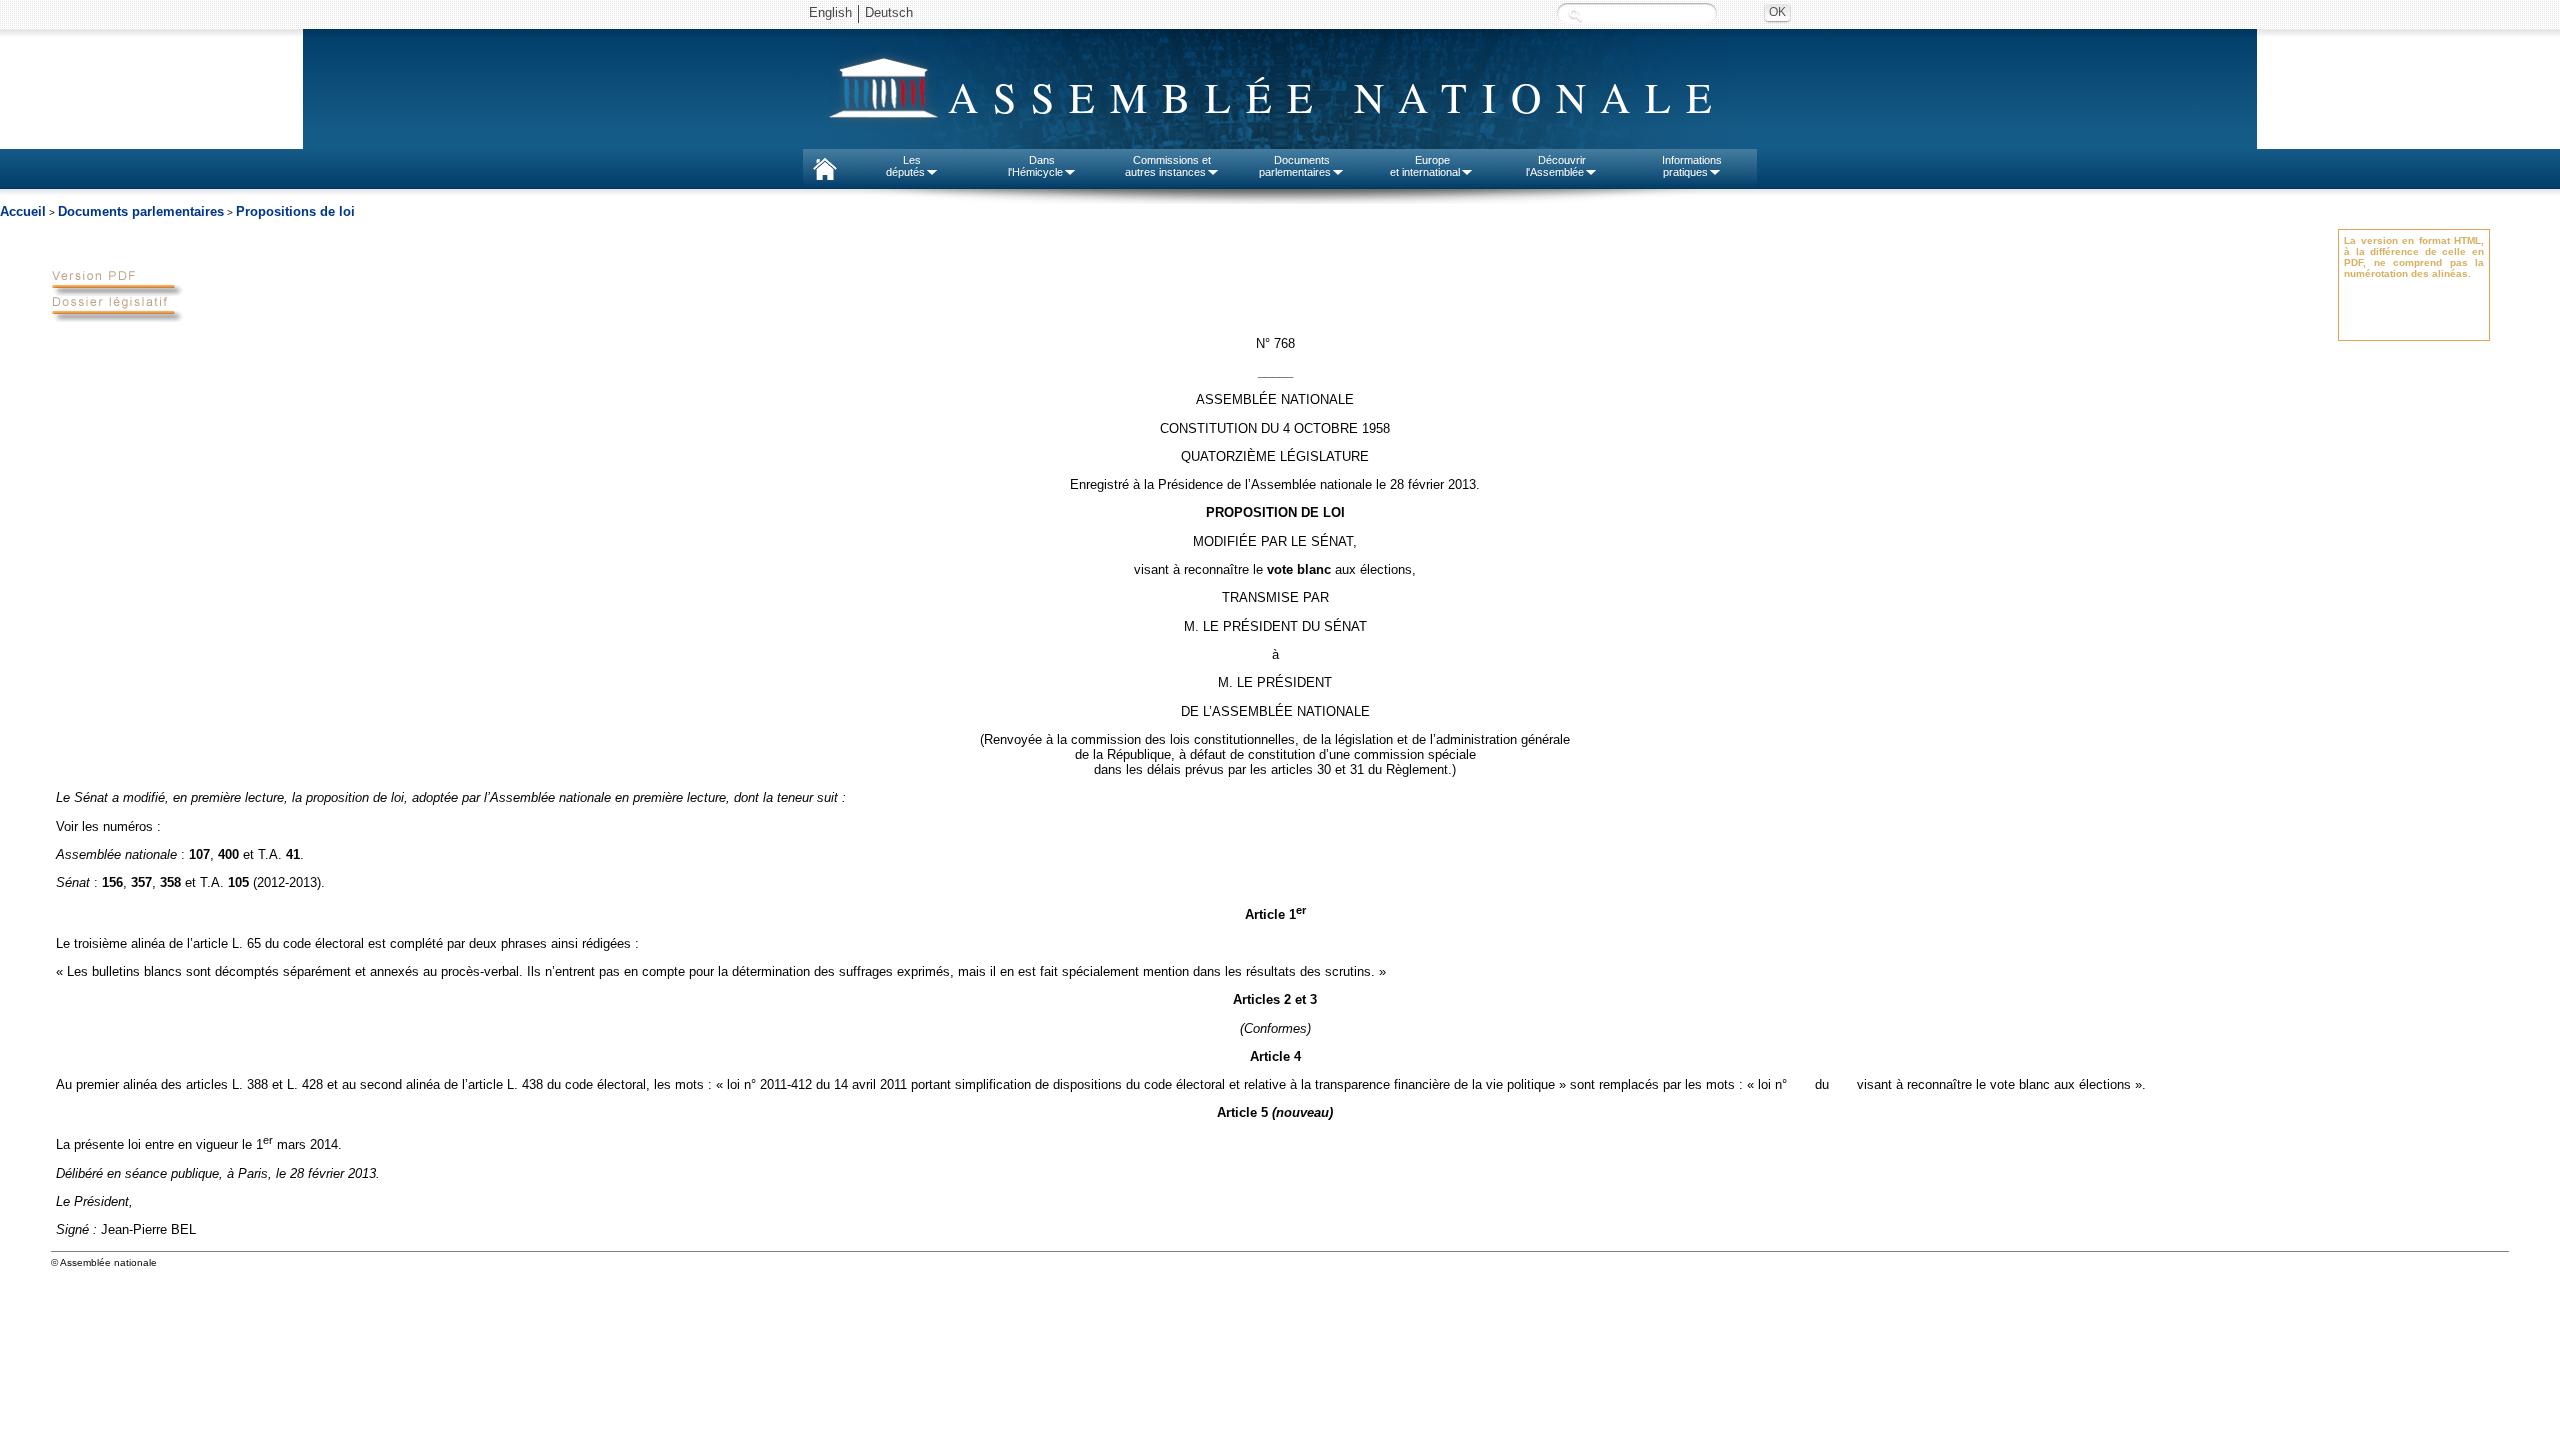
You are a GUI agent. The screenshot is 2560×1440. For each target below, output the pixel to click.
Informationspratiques (1692, 166)
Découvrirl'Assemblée (1556, 166)
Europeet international (1425, 166)
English (830, 12)
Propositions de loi (295, 211)
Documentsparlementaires (1295, 166)
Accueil (23, 211)
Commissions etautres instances (1168, 166)
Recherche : (1575, 14)
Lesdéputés (905, 166)
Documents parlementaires (141, 211)
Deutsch (889, 12)
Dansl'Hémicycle (1035, 166)
